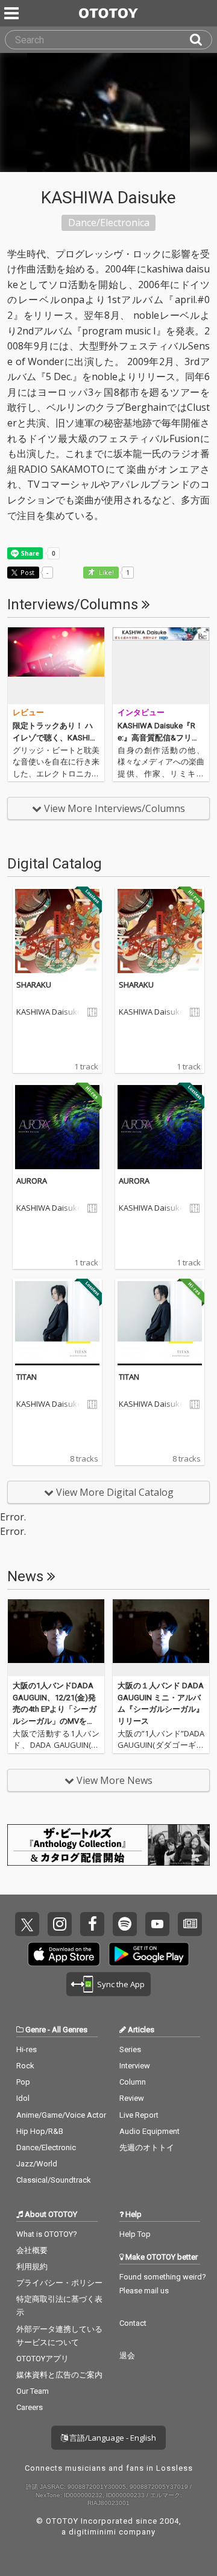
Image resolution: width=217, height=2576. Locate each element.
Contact (133, 2323)
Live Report (139, 2115)
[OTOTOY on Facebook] (92, 1924)
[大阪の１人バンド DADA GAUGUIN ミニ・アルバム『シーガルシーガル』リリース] (161, 1638)
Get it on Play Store (149, 1954)
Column (133, 2082)
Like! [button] (105, 573)
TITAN (27, 1377)
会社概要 (32, 2250)
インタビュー (141, 712)
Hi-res (27, 2049)
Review (132, 2098)
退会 (127, 2356)
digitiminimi (93, 2532)
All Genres (70, 2030)
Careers (30, 2407)
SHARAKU (34, 985)
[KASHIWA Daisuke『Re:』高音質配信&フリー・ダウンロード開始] (161, 666)
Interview (135, 2066)
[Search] (201, 40)
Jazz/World (37, 2164)
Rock (25, 2066)
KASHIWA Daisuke (49, 1012)
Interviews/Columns (74, 604)
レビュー (28, 712)
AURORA (32, 1181)
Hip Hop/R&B (40, 2131)
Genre (36, 2030)
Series (130, 2049)
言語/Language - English (112, 2438)
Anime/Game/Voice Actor (61, 2115)
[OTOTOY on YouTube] (157, 1924)
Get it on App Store (64, 1954)
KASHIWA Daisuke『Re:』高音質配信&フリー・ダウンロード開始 (157, 737)
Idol (23, 2098)
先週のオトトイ (147, 2147)
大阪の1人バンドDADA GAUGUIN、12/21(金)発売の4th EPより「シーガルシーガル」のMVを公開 (55, 1709)
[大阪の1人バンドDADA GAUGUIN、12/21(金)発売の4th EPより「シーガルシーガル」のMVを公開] (56, 1638)
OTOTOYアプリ (42, 2359)
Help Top (135, 2234)
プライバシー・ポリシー (59, 2283)
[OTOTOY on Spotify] (125, 1924)
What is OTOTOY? (47, 2234)
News (27, 1576)
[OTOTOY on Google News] (190, 1924)
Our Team (33, 2391)
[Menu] (13, 13)
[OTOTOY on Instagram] (60, 1924)
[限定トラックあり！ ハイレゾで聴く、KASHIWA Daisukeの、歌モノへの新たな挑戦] (56, 666)
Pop (23, 2082)
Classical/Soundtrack (54, 2180)
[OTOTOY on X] (27, 1924)
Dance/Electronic (46, 2147)
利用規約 (32, 2267)
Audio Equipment (149, 2131)
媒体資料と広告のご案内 (59, 2375)
